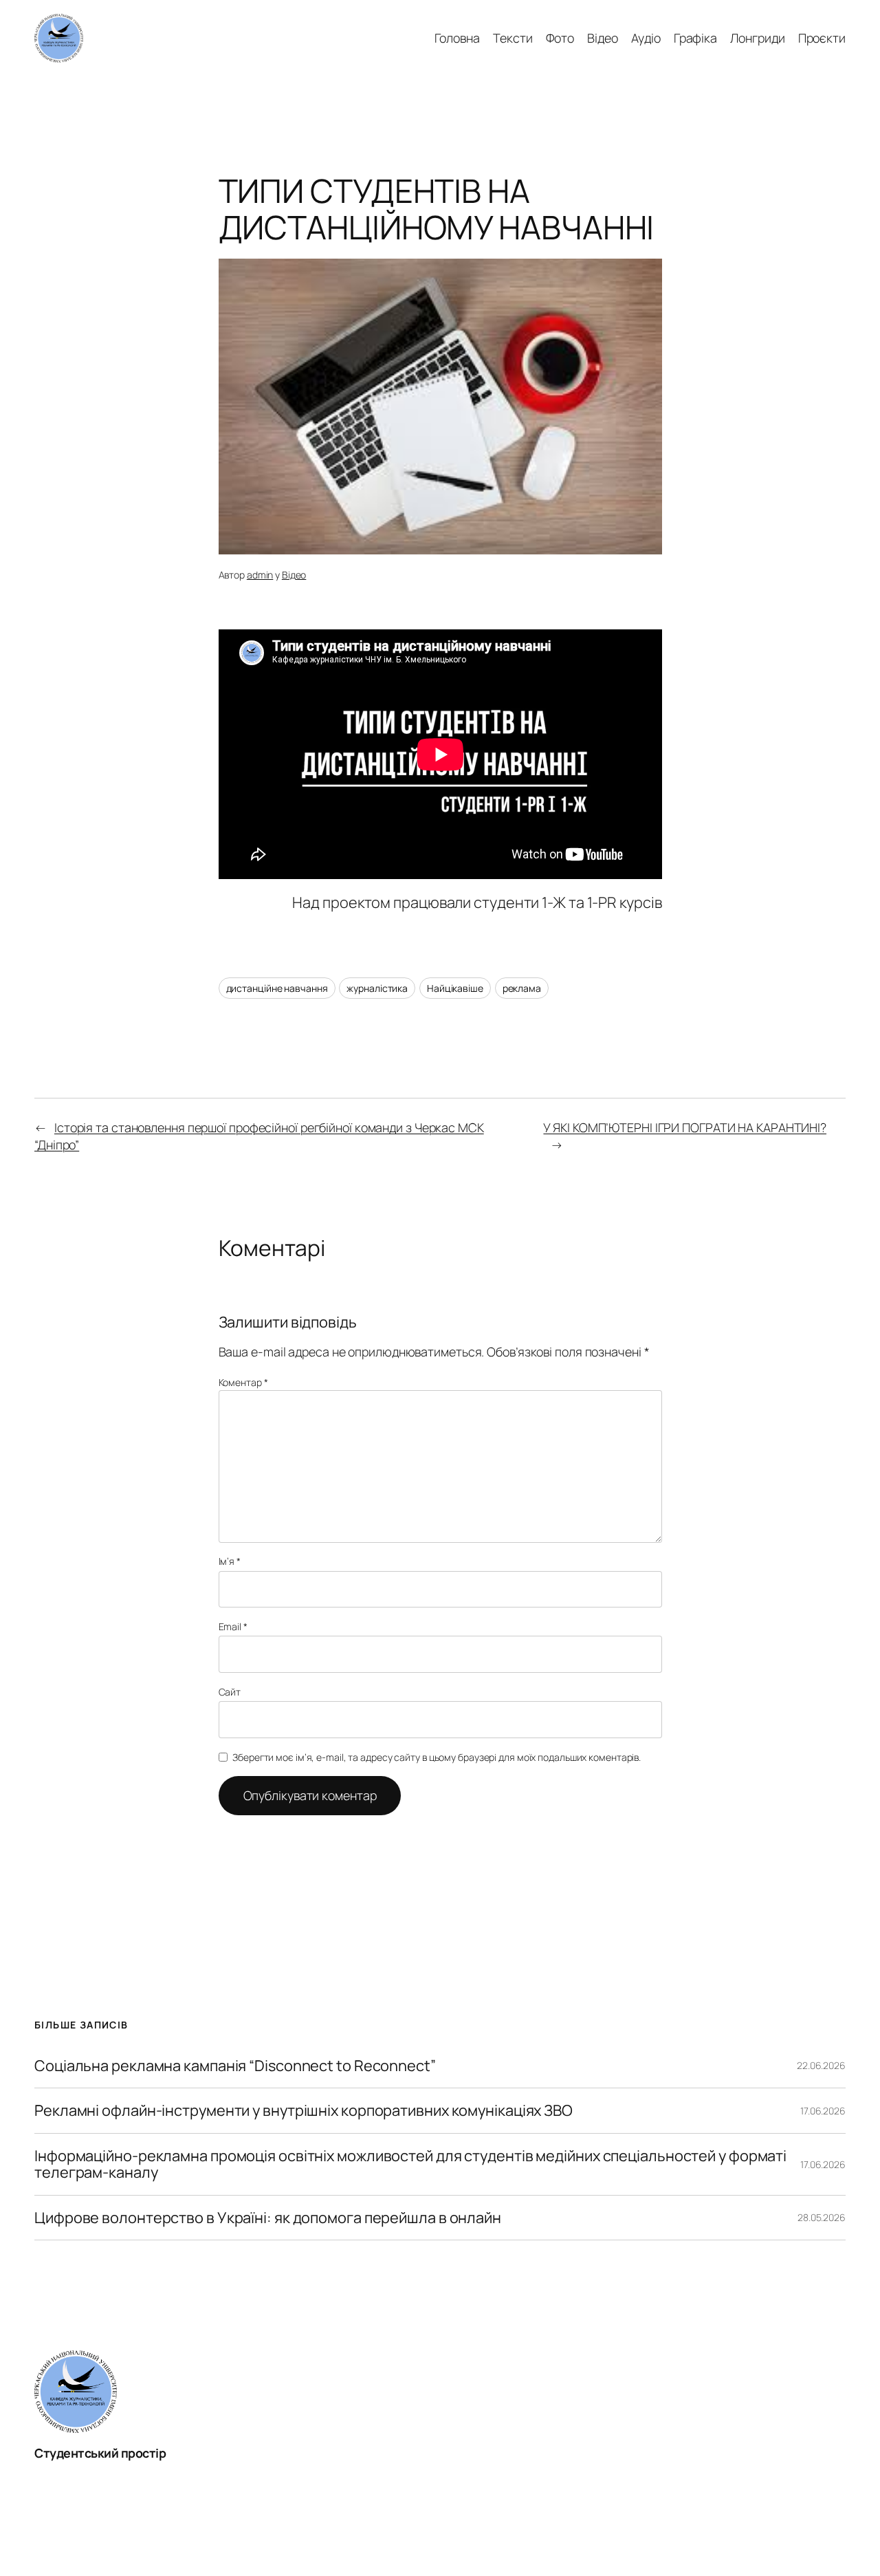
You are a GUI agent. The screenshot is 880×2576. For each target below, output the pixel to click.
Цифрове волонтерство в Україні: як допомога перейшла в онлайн (268, 2218)
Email (233, 1626)
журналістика (377, 988)
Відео (294, 575)
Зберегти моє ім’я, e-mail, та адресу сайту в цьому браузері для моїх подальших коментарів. (437, 1757)
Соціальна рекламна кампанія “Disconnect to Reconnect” (235, 2066)
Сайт (230, 1692)
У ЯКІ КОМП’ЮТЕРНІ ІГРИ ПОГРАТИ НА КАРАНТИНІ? (685, 1127)
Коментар (243, 1382)
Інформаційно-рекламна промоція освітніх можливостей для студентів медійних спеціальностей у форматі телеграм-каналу (410, 2164)
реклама (522, 988)
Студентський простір (100, 2453)
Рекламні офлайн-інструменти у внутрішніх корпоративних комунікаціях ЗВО (304, 2110)
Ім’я (230, 1561)
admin (260, 575)
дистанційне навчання (277, 988)
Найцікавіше (455, 988)
